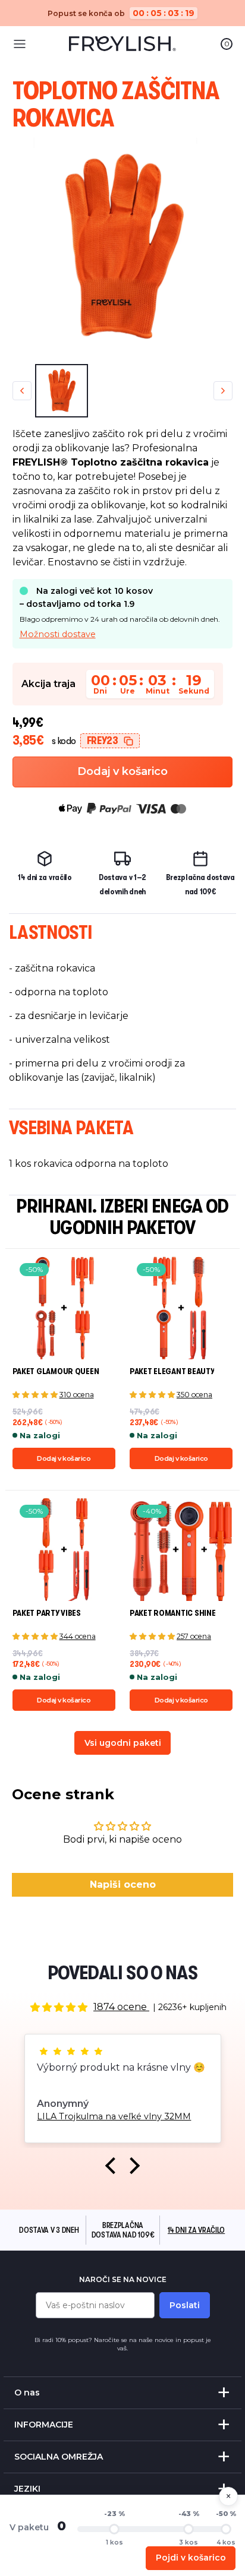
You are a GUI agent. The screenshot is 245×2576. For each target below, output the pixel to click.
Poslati (185, 2305)
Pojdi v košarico (191, 2558)
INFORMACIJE (44, 2425)
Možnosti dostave (58, 634)
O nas (27, 2393)
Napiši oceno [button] (123, 1884)
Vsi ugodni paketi (123, 1743)
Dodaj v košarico (122, 771)
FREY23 (102, 740)
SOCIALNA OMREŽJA (59, 2457)
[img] (59, 2007)
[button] (114, 2165)
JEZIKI (27, 2489)
